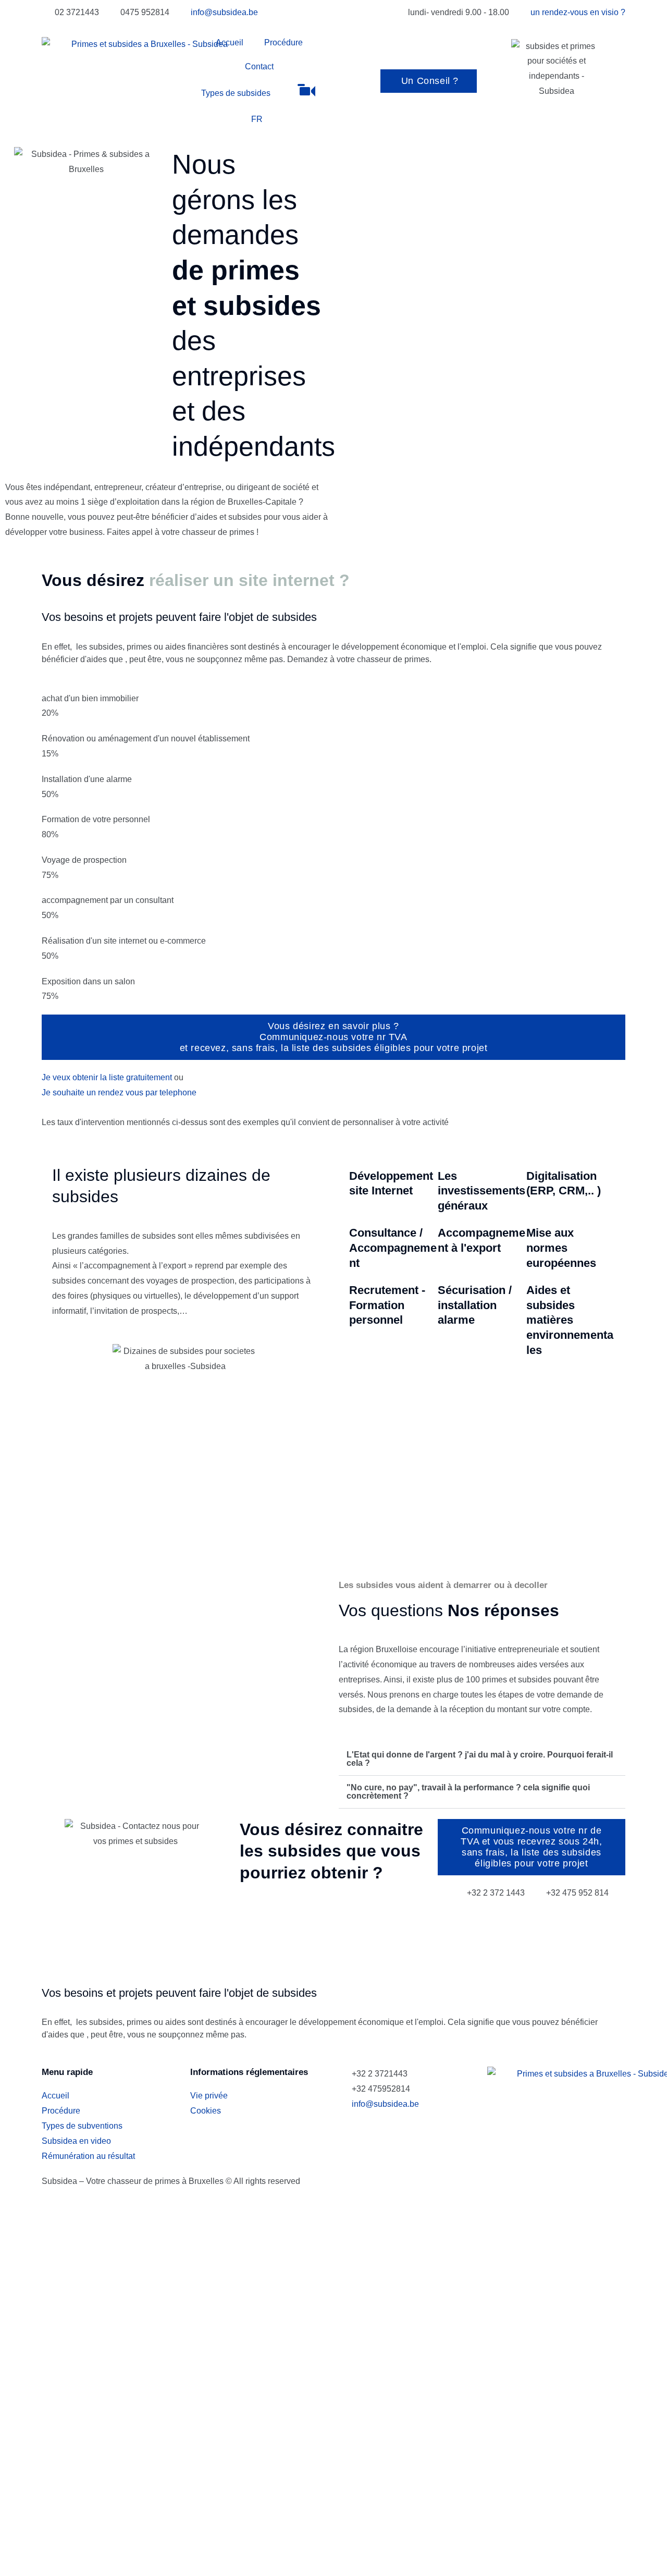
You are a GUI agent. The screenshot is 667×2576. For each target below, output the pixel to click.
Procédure (283, 42)
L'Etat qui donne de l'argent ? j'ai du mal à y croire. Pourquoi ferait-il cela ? (480, 1759)
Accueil (230, 42)
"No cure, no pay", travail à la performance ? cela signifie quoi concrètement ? (468, 1792)
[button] (482, 1759)
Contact (259, 66)
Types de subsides (236, 93)
